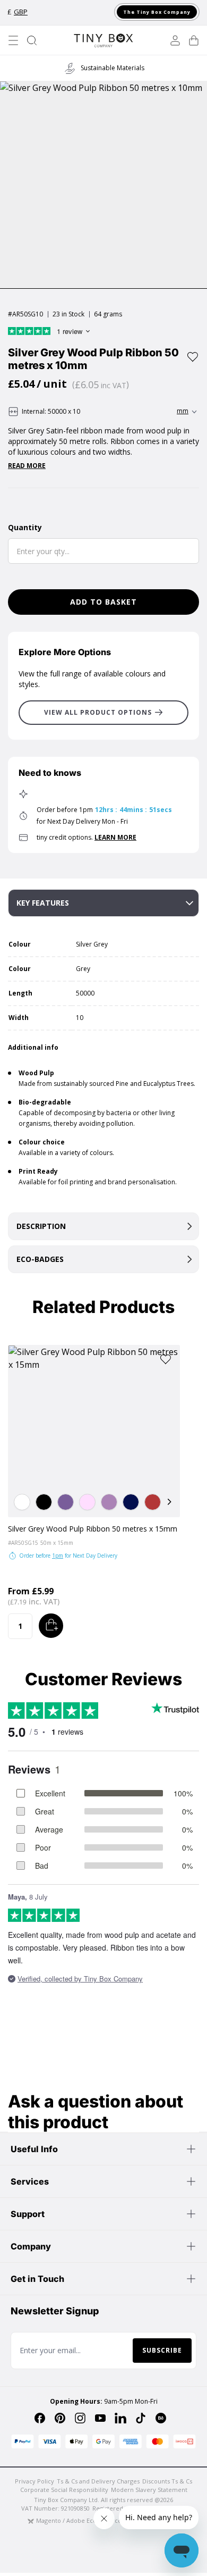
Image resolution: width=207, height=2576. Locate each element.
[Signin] (175, 40)
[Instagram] (80, 2418)
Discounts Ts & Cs (167, 2481)
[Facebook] (40, 2418)
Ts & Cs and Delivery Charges (98, 2481)
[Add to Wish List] (193, 357)
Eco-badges (40, 1259)
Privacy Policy (34, 2481)
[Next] (169, 1502)
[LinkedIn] (120, 2418)
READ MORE (27, 466)
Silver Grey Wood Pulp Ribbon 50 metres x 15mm (93, 1529)
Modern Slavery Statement (149, 2490)
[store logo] (103, 40)
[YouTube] (100, 2418)
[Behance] (161, 2418)
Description (41, 1226)
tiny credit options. (87, 837)
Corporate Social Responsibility (64, 2490)
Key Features (43, 903)
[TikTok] (141, 2418)
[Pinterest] (60, 2418)
